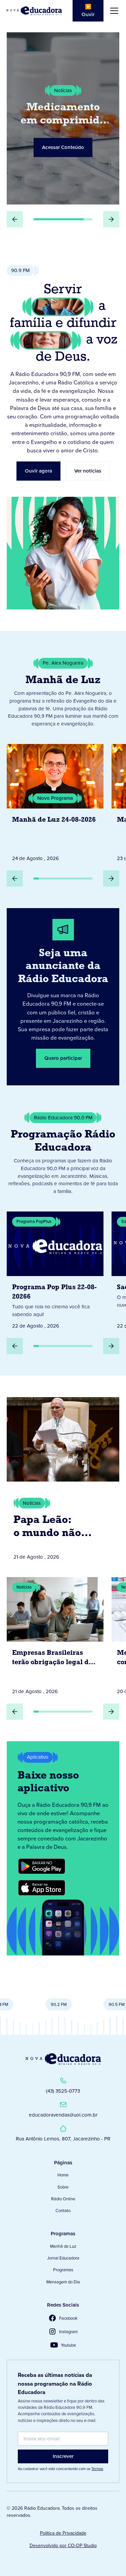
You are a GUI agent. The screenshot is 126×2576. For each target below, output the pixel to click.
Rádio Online (63, 2199)
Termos (97, 2469)
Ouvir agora (38, 471)
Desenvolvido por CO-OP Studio (63, 2546)
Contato (63, 2211)
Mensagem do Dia (63, 2282)
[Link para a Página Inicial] (63, 2059)
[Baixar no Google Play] (42, 1866)
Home (63, 2175)
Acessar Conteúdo (63, 137)
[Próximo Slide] (111, 219)
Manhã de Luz (63, 2246)
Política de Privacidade (63, 2533)
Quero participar (63, 1058)
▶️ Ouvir (88, 11)
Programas (63, 2270)
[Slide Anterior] (15, 219)
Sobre (63, 2187)
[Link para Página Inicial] (34, 11)
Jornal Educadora (63, 2258)
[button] (113, 11)
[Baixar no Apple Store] (42, 1888)
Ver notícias (88, 471)
